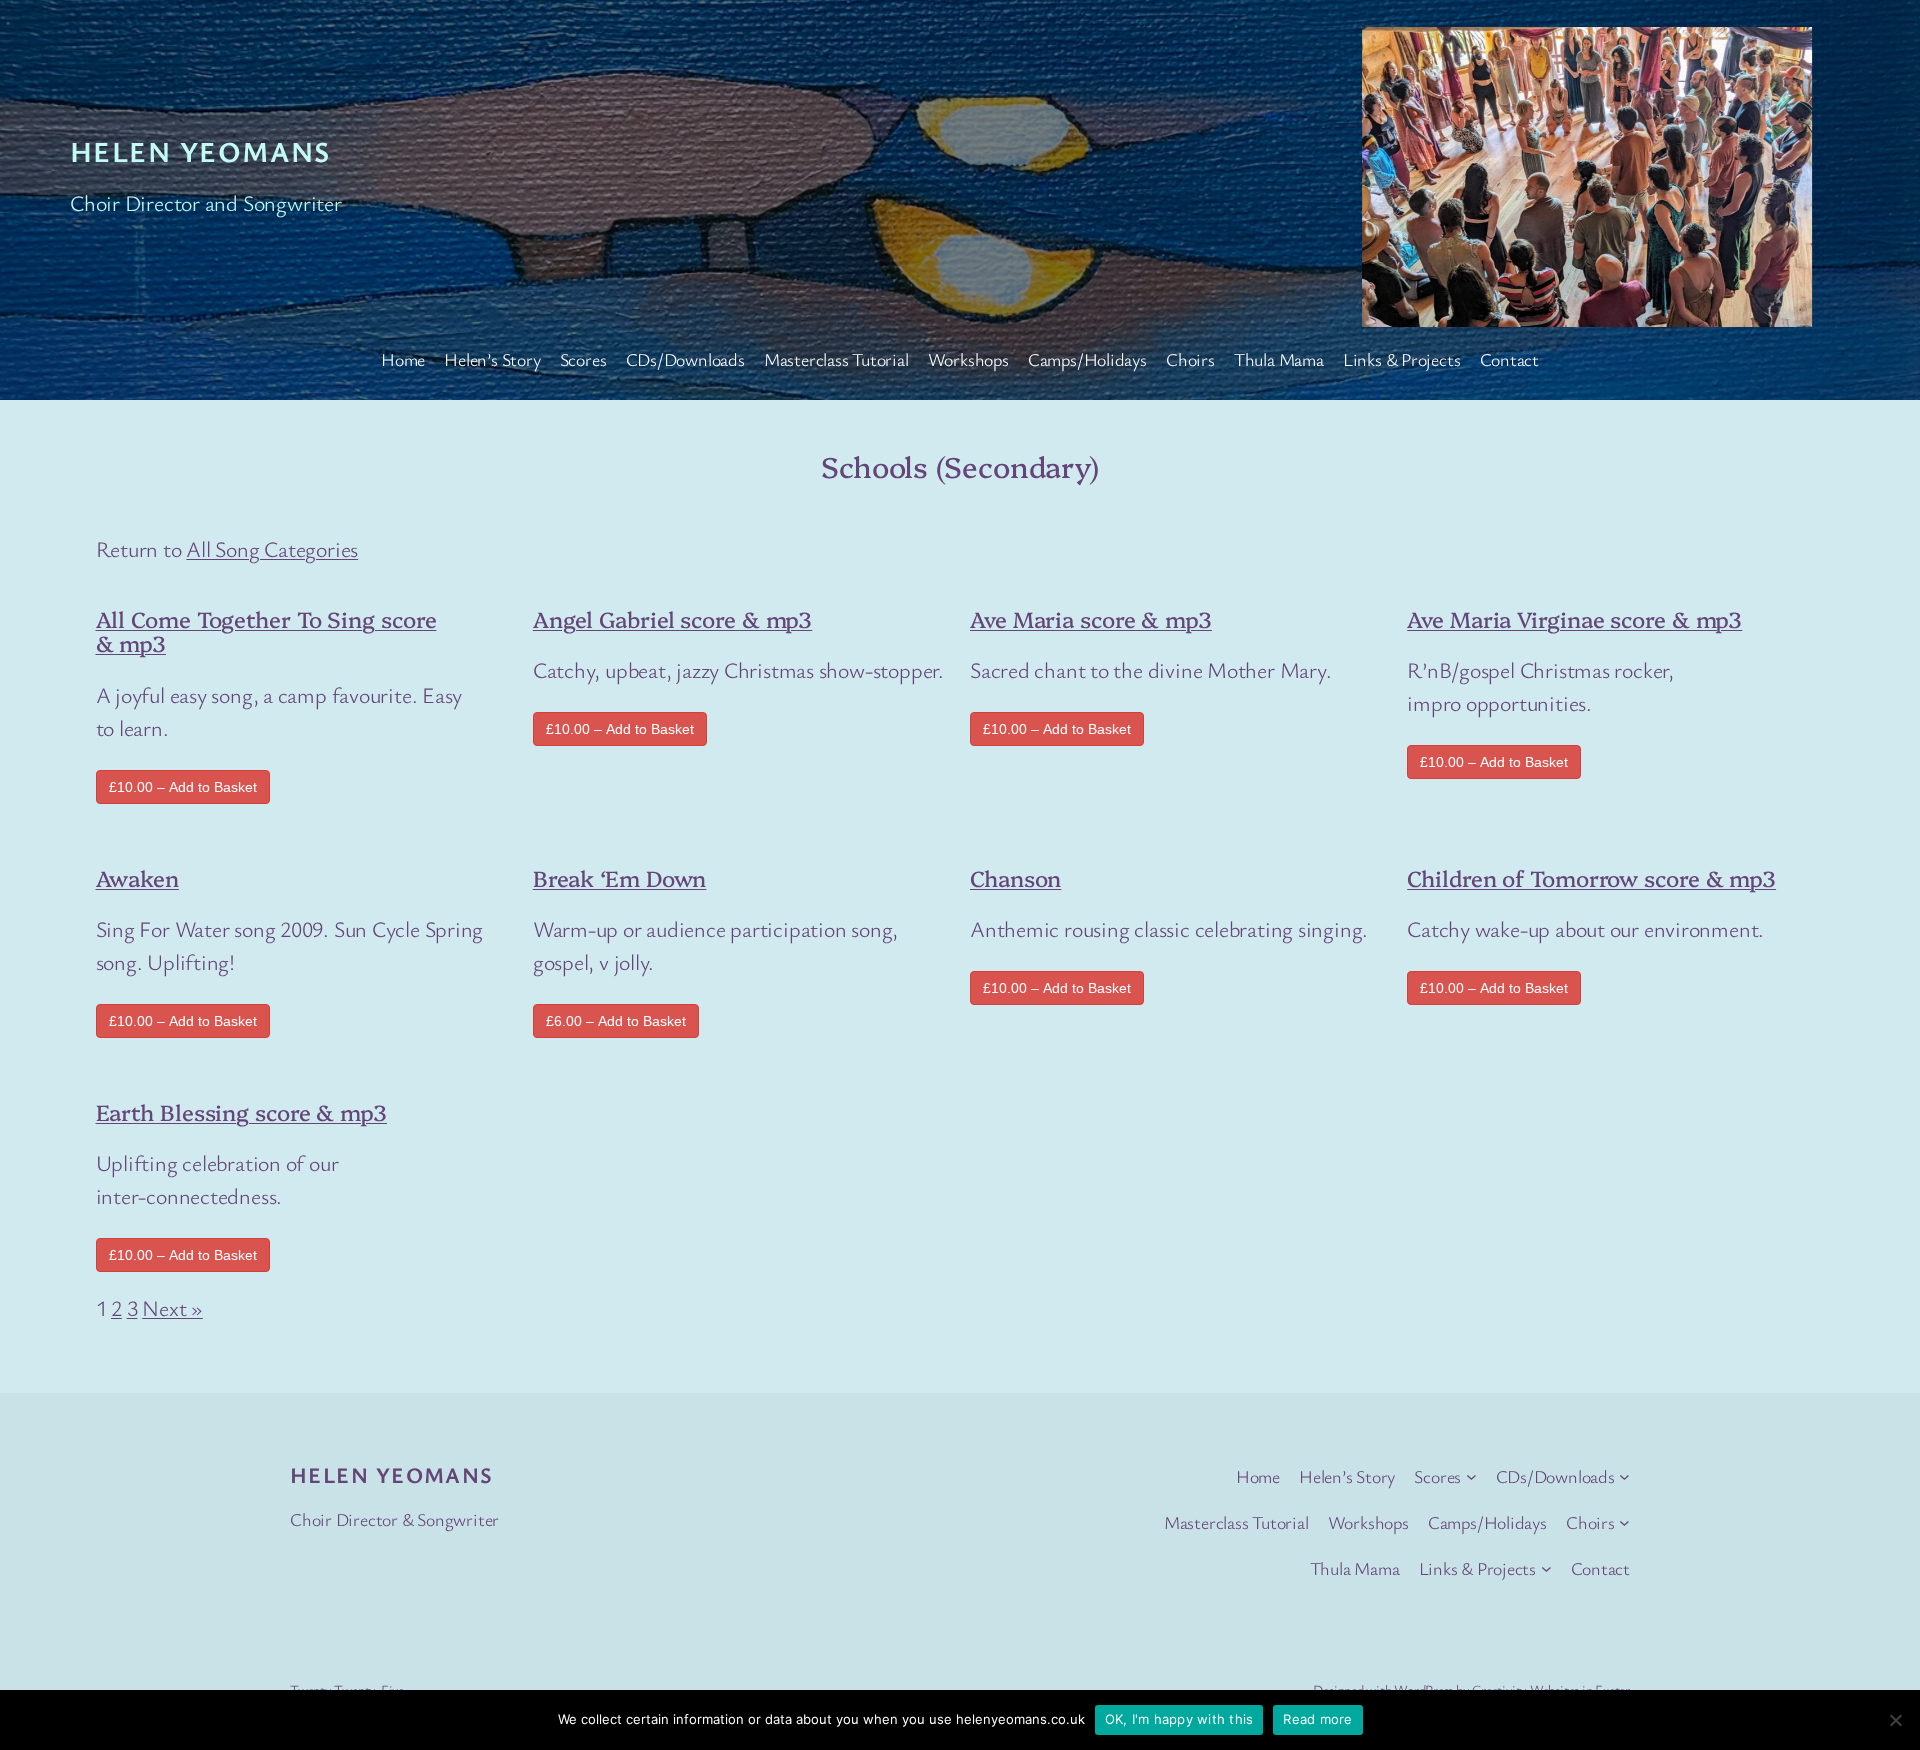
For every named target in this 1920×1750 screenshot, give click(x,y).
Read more (1317, 1719)
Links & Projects (1401, 359)
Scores (583, 359)
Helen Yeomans (200, 151)
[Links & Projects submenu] (1546, 1568)
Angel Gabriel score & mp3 (673, 618)
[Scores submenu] (1471, 1476)
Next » (172, 1307)
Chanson (1015, 877)
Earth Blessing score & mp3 (241, 1111)
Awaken (137, 877)
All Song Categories (272, 548)
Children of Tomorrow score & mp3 (1591, 877)
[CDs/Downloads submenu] (1624, 1476)
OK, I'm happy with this (1179, 1719)
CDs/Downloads (685, 359)
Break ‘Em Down (620, 877)
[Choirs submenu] (1624, 1522)
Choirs (1190, 359)
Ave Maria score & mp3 (1091, 618)
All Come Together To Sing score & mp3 (266, 631)
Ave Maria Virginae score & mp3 (1574, 618)
